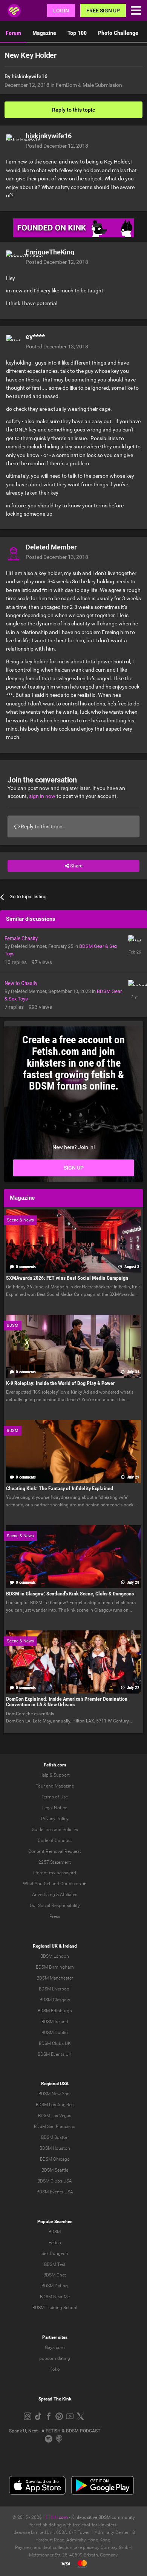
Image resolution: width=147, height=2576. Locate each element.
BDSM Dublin (55, 2033)
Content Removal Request (55, 1851)
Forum (13, 33)
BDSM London (55, 1956)
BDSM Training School (55, 2308)
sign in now (42, 796)
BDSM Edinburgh (55, 2011)
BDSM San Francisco (55, 2126)
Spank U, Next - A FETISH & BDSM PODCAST (55, 2431)
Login (61, 11)
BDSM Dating (55, 2286)
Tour (40, 1786)
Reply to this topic (73, 110)
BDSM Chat (55, 2275)
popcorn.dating (55, 2358)
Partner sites (55, 2337)
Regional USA (55, 2084)
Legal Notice (55, 1808)
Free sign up (103, 11)
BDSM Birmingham (55, 1967)
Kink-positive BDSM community (103, 2517)
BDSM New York (55, 2094)
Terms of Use (55, 1797)
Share (76, 866)
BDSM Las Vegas (55, 2116)
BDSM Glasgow (55, 2000)
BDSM (55, 2232)
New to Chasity (21, 983)
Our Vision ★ (73, 1884)
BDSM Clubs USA (55, 2181)
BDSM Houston (55, 2148)
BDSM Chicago (55, 2159)
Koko (55, 2369)
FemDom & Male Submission (89, 85)
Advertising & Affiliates (55, 1895)
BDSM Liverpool (55, 1989)
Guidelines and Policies (55, 1830)
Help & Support (55, 1775)
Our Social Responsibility (55, 1906)
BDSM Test (55, 2264)
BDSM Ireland (55, 2022)
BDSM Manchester (55, 1978)
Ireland (70, 1946)
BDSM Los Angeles (55, 2105)
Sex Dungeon (55, 2254)
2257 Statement (55, 1862)
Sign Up (74, 1168)
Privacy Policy (55, 1819)
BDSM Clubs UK (55, 2043)
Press (55, 1916)
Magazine (44, 33)
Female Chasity (21, 938)
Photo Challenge (118, 33)
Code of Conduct (55, 1840)
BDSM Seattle (55, 2170)
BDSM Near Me (55, 2297)
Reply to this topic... (43, 826)
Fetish (55, 2243)
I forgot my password (55, 1873)
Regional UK (45, 1946)
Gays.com (55, 2347)
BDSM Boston (55, 2137)
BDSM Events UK (55, 2054)
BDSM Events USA (55, 2192)
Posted (57, 146)
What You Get (37, 1884)
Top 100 (77, 33)
